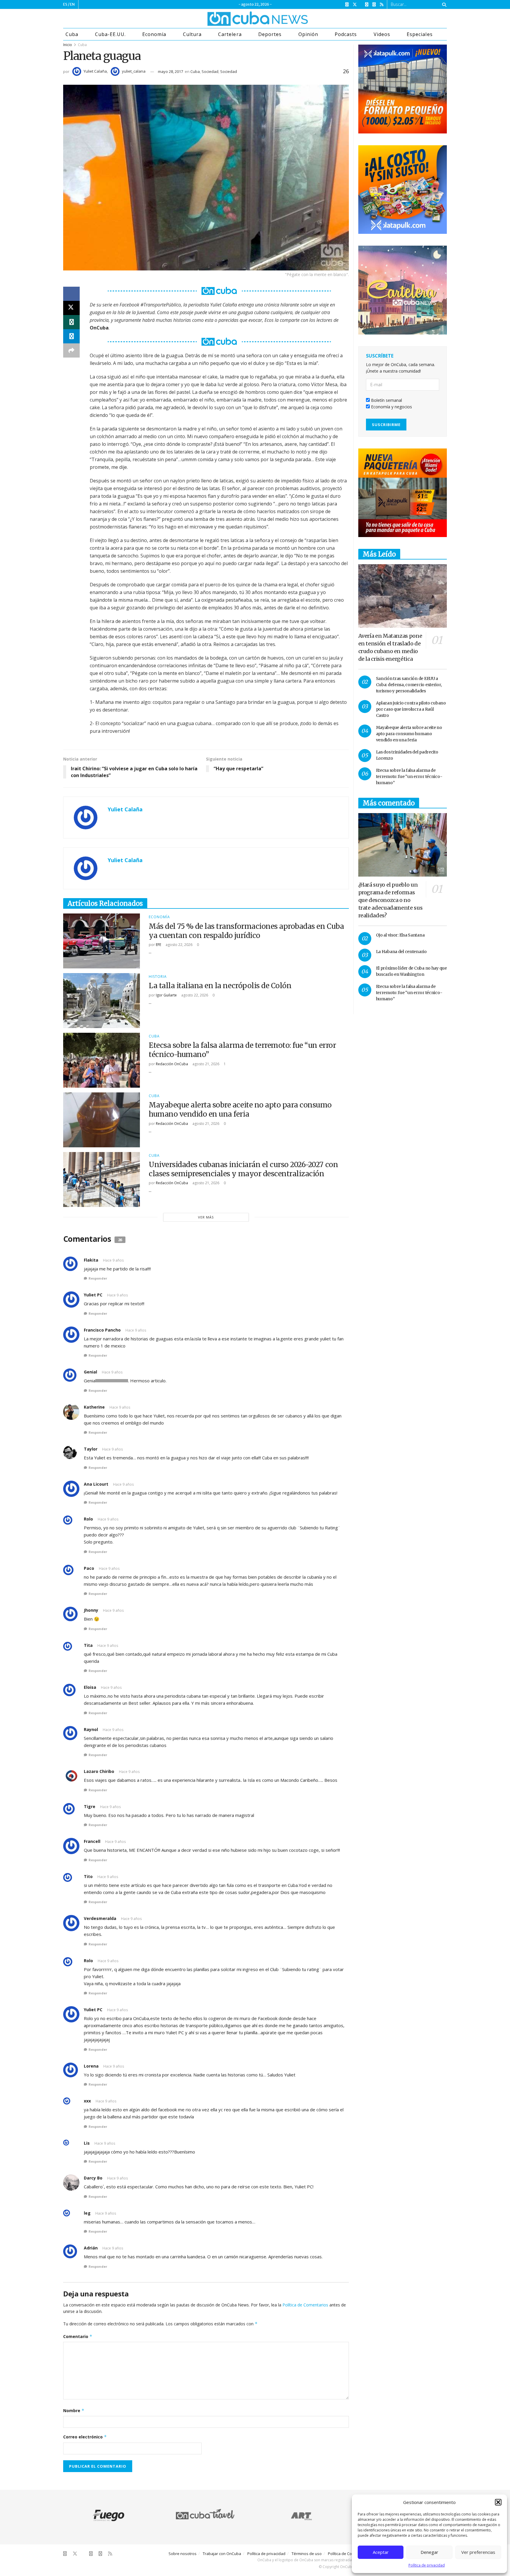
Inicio (68, 45)
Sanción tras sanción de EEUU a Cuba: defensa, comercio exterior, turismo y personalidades (409, 685)
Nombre (74, 2411)
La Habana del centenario (401, 952)
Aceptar (381, 2552)
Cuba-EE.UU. (110, 34)
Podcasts (346, 34)
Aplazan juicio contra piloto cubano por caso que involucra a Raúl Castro (411, 709)
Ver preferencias (478, 2552)
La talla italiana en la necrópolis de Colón (220, 986)
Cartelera (230, 34)
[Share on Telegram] (71, 336)
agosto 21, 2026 (205, 1064)
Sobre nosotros (183, 2554)
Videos (382, 34)
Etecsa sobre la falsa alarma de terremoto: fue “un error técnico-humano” (409, 776)
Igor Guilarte (166, 995)
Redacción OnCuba (172, 1064)
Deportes (270, 34)
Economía (154, 34)
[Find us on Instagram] (367, 5)
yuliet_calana (134, 71)
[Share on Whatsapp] (71, 322)
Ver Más (206, 1217)
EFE (158, 945)
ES (65, 4)
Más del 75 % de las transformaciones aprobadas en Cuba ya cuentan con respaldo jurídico (246, 931)
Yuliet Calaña (95, 71)
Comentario (78, 2336)
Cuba (72, 34)
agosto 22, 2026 (179, 945)
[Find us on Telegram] (374, 5)
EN (72, 4)
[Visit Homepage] (236, 19)
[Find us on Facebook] (347, 5)
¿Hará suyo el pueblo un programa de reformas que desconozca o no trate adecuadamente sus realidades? (390, 900)
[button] (498, 2502)
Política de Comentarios (305, 2305)
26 (345, 71)
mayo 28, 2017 (170, 71)
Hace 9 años (113, 1260)
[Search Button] (443, 4)
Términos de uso (307, 2554)
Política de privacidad (427, 2565)
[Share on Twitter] (71, 308)
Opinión (308, 34)
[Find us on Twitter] (355, 5)
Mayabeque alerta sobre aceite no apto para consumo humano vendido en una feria (240, 1110)
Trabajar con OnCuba (222, 2554)
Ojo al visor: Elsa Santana (400, 935)
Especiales (420, 34)
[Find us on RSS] (382, 5)
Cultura (192, 34)
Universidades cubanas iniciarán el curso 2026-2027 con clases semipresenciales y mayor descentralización (243, 1169)
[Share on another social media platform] (71, 350)
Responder (98, 1278)
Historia (158, 977)
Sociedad (210, 71)
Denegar (429, 2552)
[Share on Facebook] (71, 294)
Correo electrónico (85, 2437)
